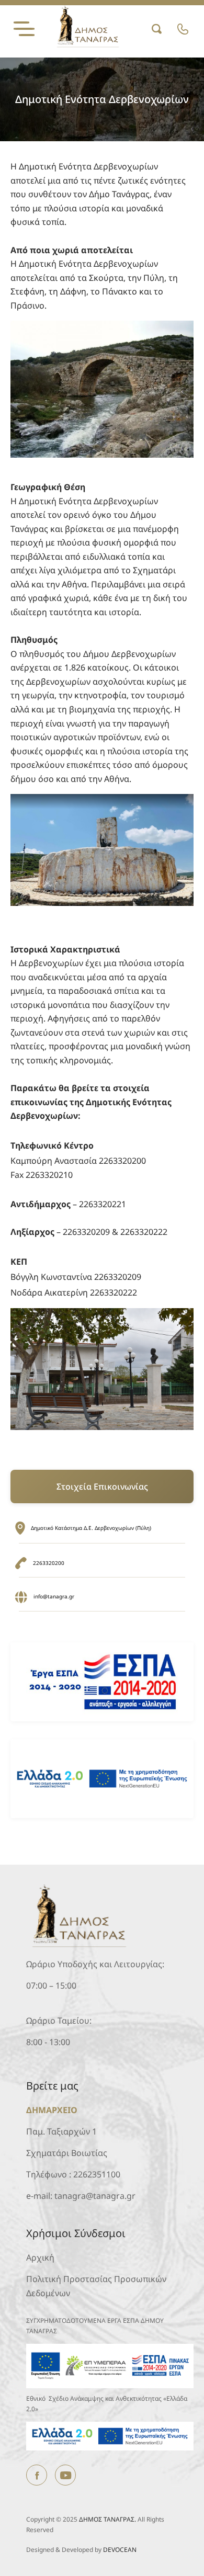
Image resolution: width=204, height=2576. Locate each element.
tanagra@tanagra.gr (95, 2196)
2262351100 (97, 2174)
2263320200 (49, 1563)
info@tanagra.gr (54, 1597)
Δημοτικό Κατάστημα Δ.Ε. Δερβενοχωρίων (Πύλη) (91, 1528)
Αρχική (40, 2257)
